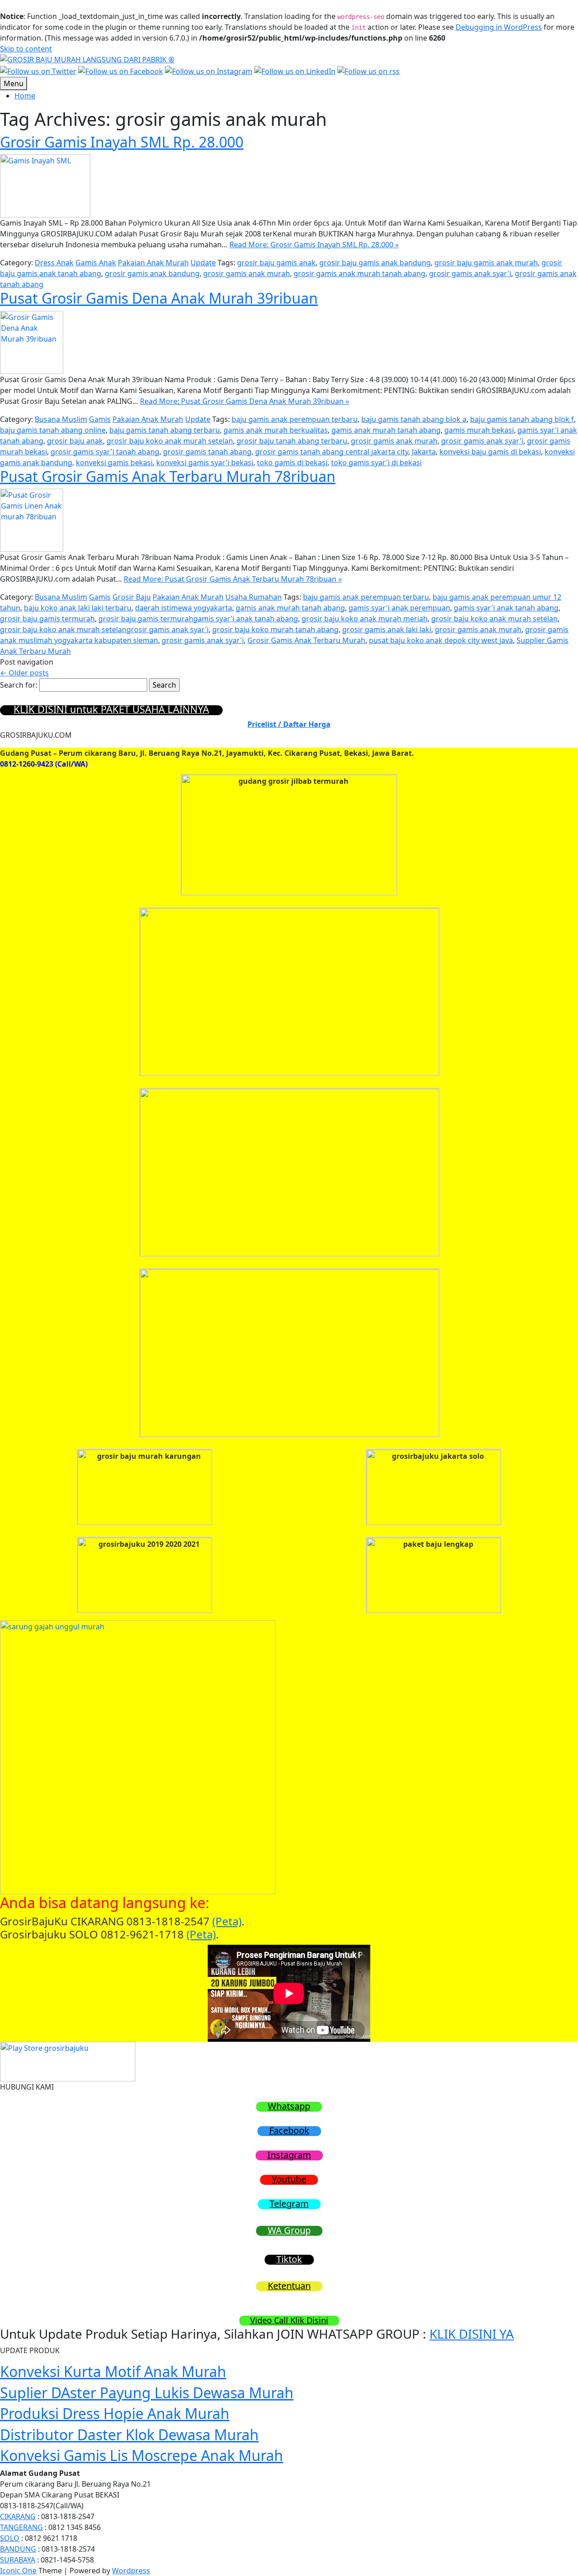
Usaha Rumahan (254, 597)
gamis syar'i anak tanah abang (506, 608)
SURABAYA (18, 2560)
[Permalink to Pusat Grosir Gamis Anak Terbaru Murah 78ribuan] (32, 519)
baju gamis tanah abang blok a (414, 419)
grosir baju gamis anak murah (486, 263)
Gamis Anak (96, 263)
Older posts (24, 673)
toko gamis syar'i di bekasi (376, 462)
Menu (14, 83)
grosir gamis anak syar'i (470, 273)
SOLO (10, 2538)
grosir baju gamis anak (276, 263)
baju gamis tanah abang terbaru (165, 430)
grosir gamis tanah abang (207, 452)
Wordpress (131, 2571)
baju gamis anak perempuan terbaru (295, 419)
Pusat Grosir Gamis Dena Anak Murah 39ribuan (159, 298)
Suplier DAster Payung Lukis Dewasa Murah (147, 2393)
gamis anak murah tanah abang (386, 430)
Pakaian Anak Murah (153, 263)
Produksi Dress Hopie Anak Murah (115, 2413)
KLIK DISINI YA (472, 2334)
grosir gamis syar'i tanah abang (105, 452)
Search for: (19, 685)
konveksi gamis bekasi (114, 462)
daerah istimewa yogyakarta (184, 608)
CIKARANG (18, 2516)
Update (203, 263)
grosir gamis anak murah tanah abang (359, 273)
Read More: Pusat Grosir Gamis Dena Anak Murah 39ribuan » (245, 401)
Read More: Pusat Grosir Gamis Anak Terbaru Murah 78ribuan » (233, 579)
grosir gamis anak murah (247, 273)
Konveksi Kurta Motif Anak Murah (113, 2371)
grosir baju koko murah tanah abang (275, 629)
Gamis (100, 419)
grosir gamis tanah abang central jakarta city (332, 452)
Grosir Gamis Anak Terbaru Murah (306, 640)
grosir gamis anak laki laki (387, 629)
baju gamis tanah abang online (53, 430)
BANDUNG (18, 2549)
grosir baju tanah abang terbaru (292, 441)
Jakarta (424, 452)
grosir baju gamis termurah (47, 619)
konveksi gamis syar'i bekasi (205, 462)
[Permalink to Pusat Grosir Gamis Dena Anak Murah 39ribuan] (32, 342)
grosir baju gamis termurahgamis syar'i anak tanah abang (198, 619)
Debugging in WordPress (499, 27)
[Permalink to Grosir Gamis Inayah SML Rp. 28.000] (45, 185)
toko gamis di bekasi (292, 462)
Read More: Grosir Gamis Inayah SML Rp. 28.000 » (314, 245)
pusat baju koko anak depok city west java (441, 640)
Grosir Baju (132, 597)
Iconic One (18, 2571)
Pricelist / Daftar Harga (289, 724)
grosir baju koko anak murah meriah (365, 619)
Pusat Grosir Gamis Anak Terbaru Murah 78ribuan (168, 476)
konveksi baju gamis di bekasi (490, 452)
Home (25, 96)
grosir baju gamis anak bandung (375, 263)
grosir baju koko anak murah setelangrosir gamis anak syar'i (104, 629)
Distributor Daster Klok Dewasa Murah (129, 2435)
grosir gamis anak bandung (152, 273)
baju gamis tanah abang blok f (522, 419)
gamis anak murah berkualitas (276, 430)
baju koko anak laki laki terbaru (78, 608)
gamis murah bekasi (479, 430)
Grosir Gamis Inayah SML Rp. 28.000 (122, 142)
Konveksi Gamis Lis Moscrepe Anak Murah (142, 2455)
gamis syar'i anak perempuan (399, 608)
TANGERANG (21, 2527)
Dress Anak (54, 263)
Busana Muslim (61, 419)
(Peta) (227, 1921)
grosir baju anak (75, 441)
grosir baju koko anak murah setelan (170, 441)
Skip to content (26, 49)
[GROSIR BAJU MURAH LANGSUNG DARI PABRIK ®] (87, 59)
